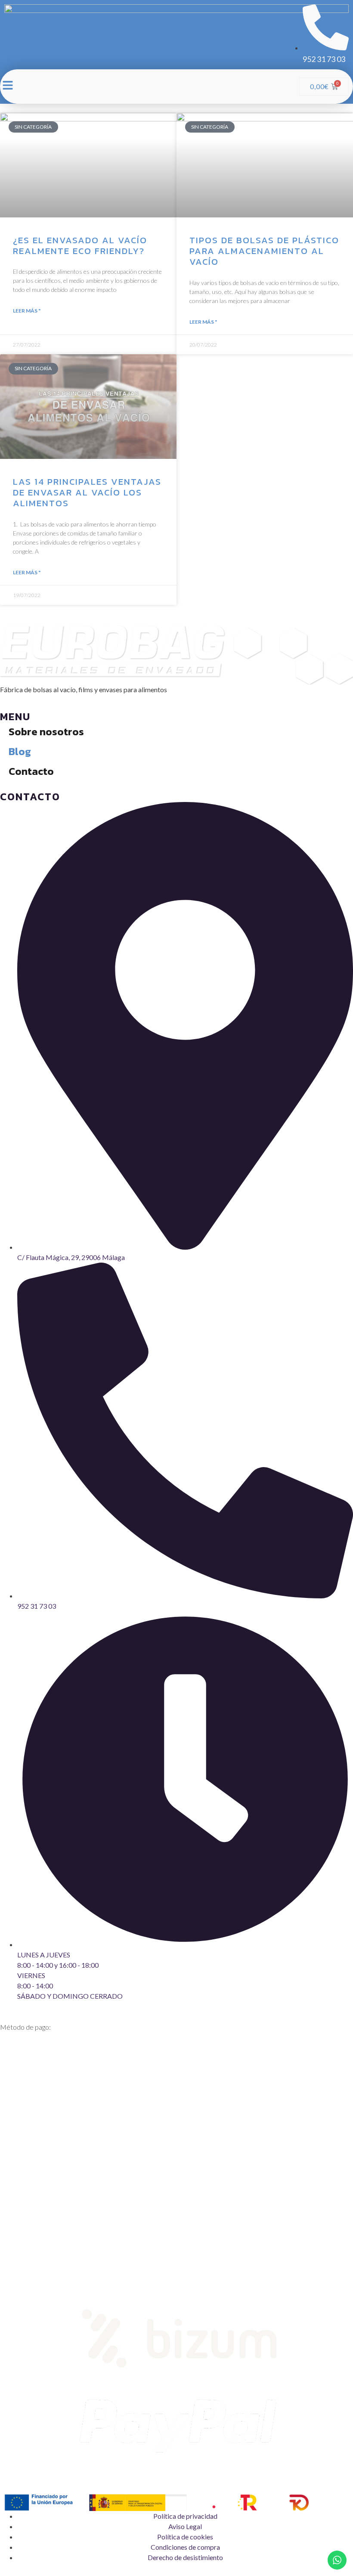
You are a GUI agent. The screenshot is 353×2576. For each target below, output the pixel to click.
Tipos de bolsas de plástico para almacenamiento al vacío (264, 251)
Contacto (31, 771)
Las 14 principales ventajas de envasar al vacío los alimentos (87, 492)
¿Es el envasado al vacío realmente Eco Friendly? (80, 245)
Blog (20, 751)
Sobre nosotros (46, 732)
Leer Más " (27, 311)
